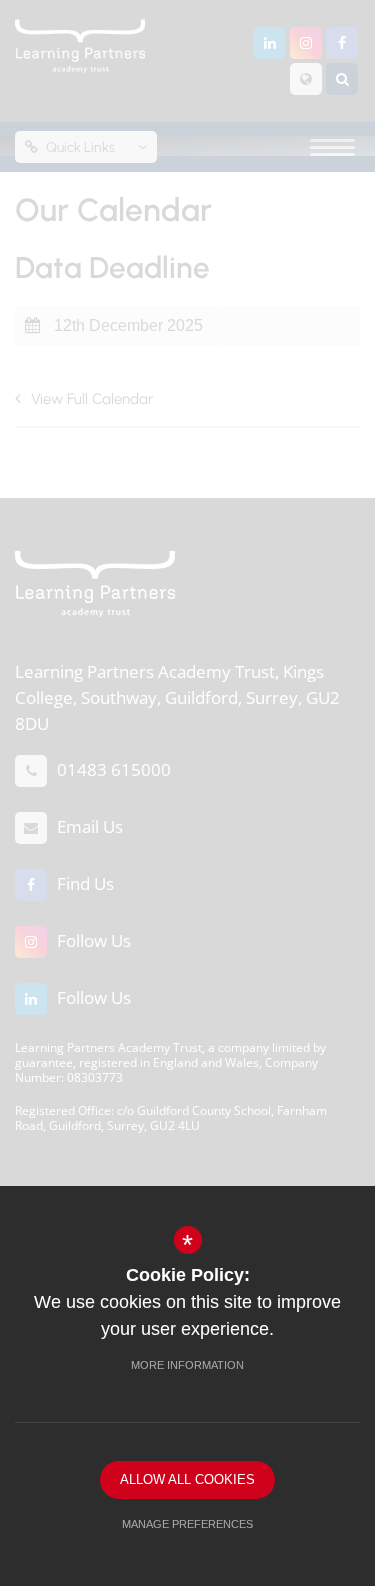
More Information (187, 1365)
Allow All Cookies (187, 1479)
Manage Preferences (187, 1524)
